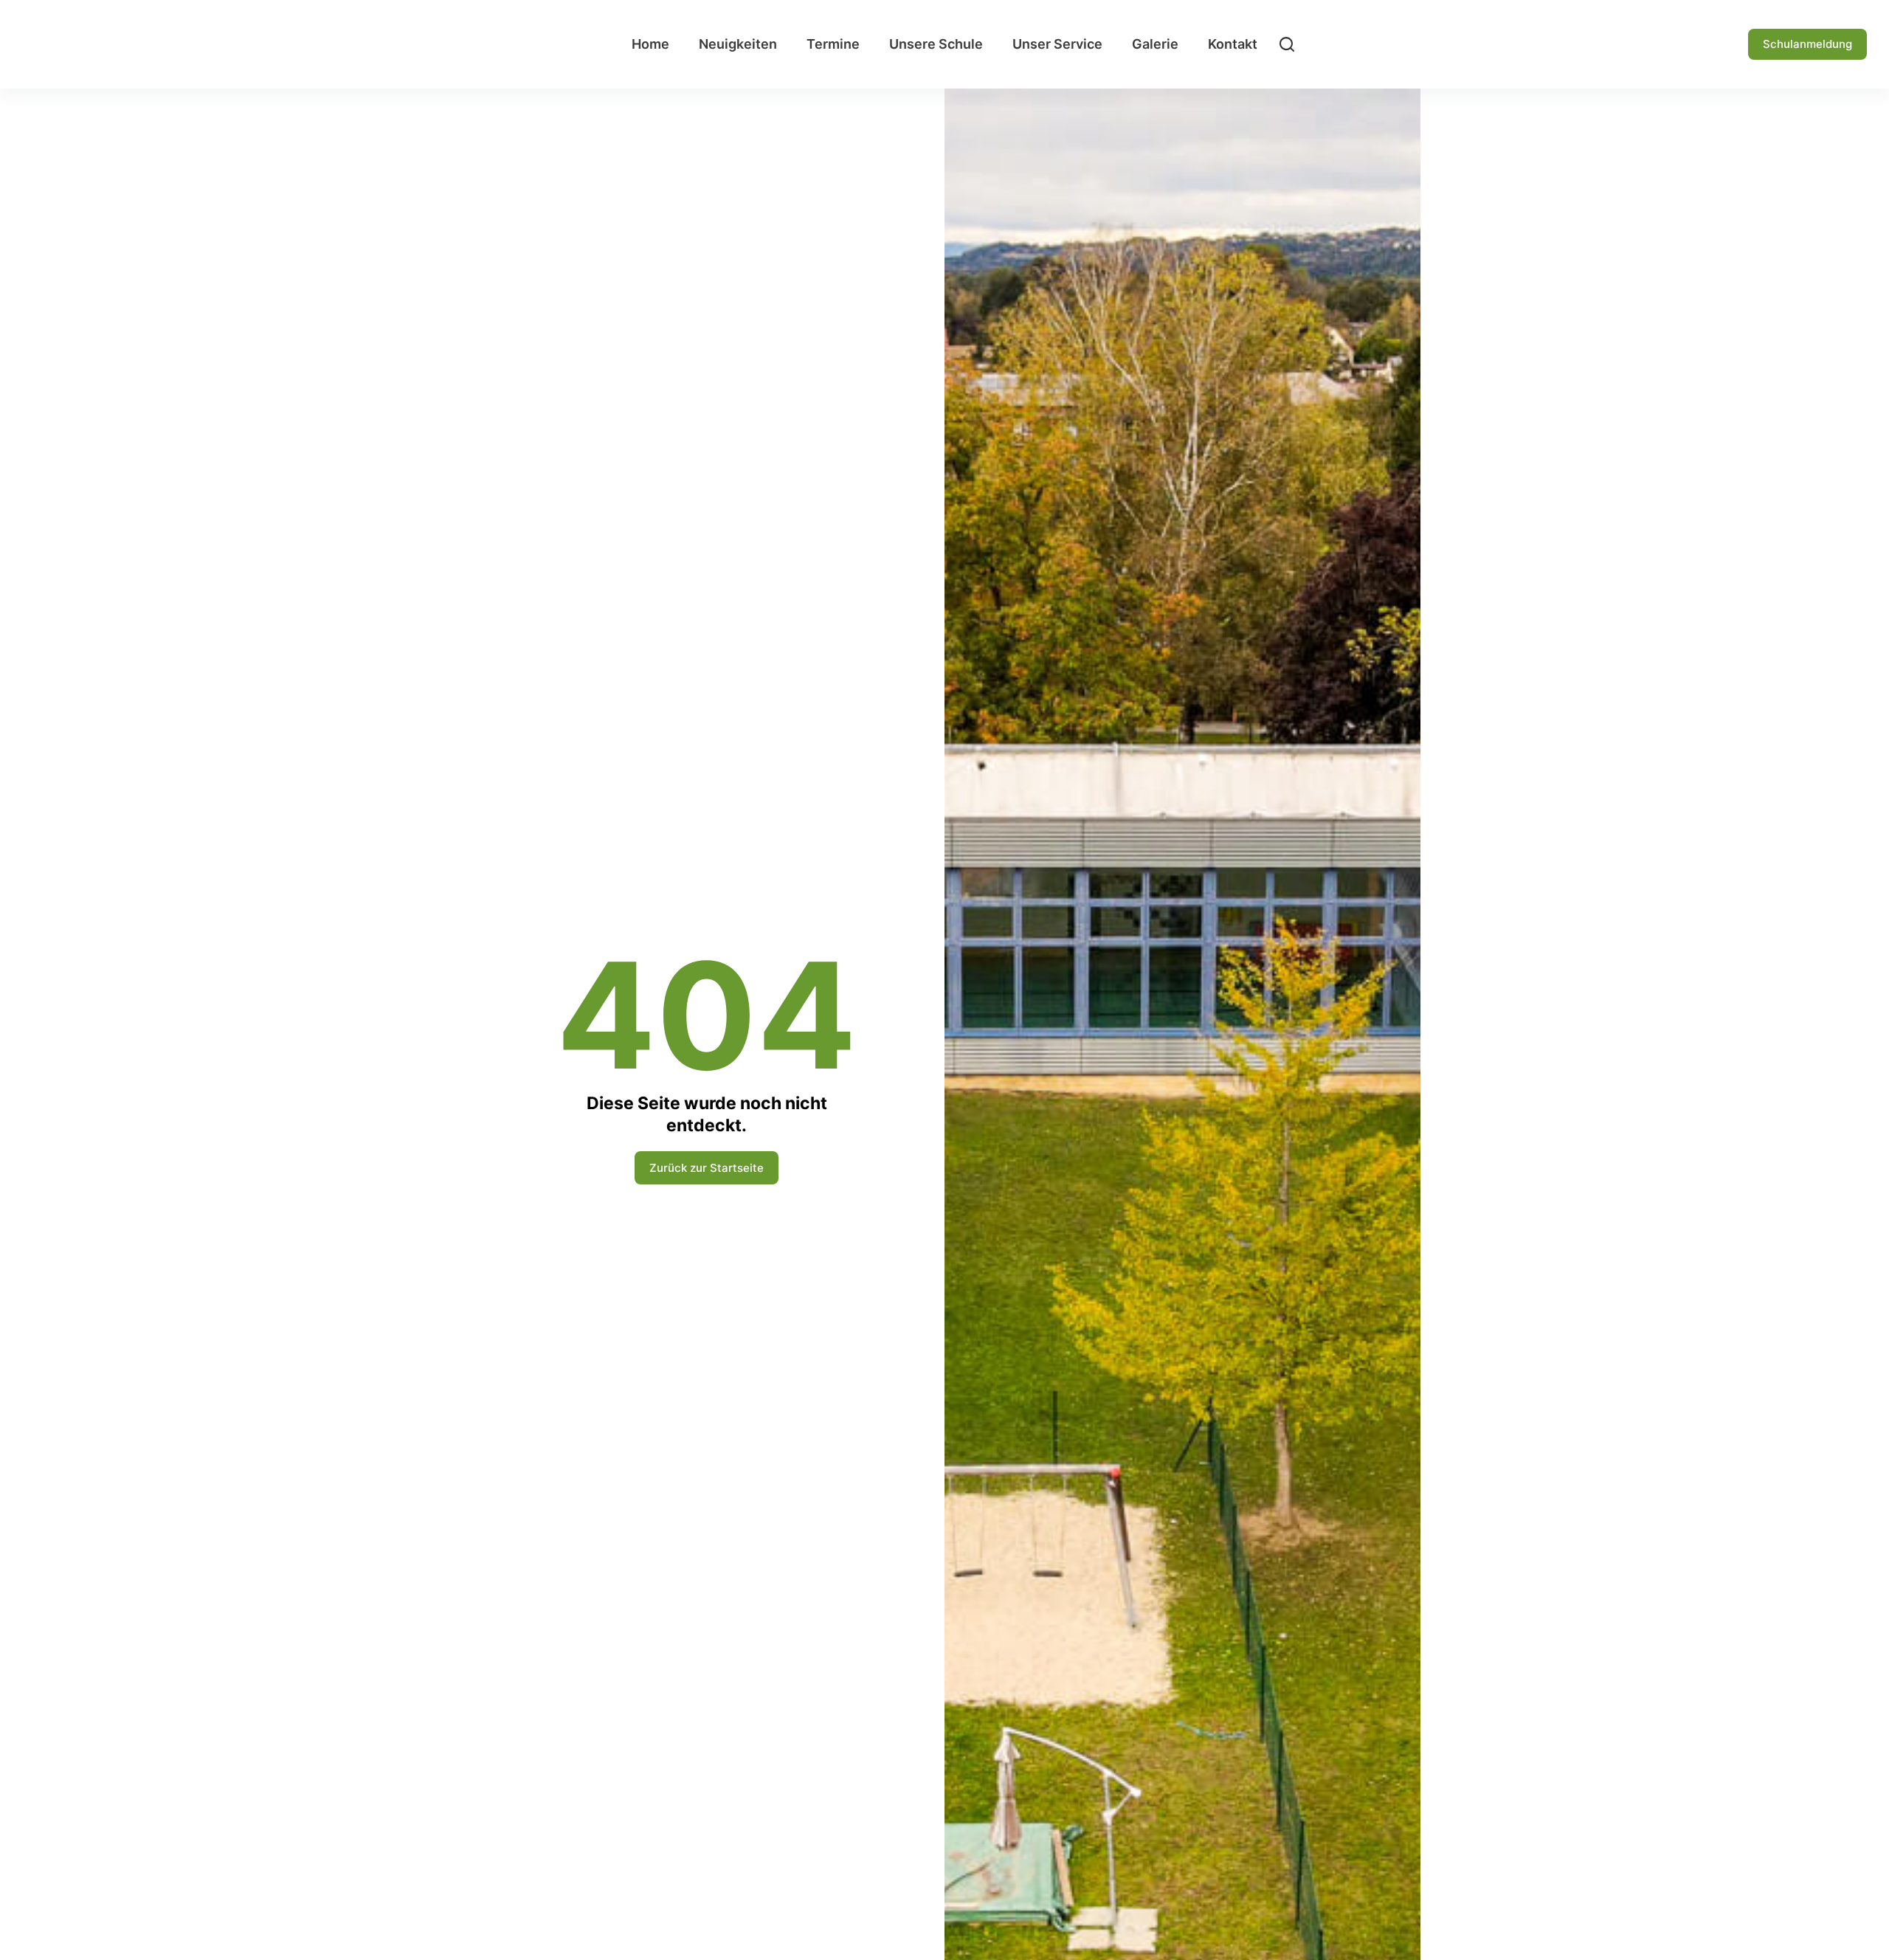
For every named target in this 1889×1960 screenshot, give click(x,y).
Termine (833, 44)
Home (650, 44)
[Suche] (1287, 44)
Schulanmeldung (1807, 44)
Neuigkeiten (738, 44)
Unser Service (1057, 44)
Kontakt (1233, 44)
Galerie (1155, 44)
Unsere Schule (936, 44)
